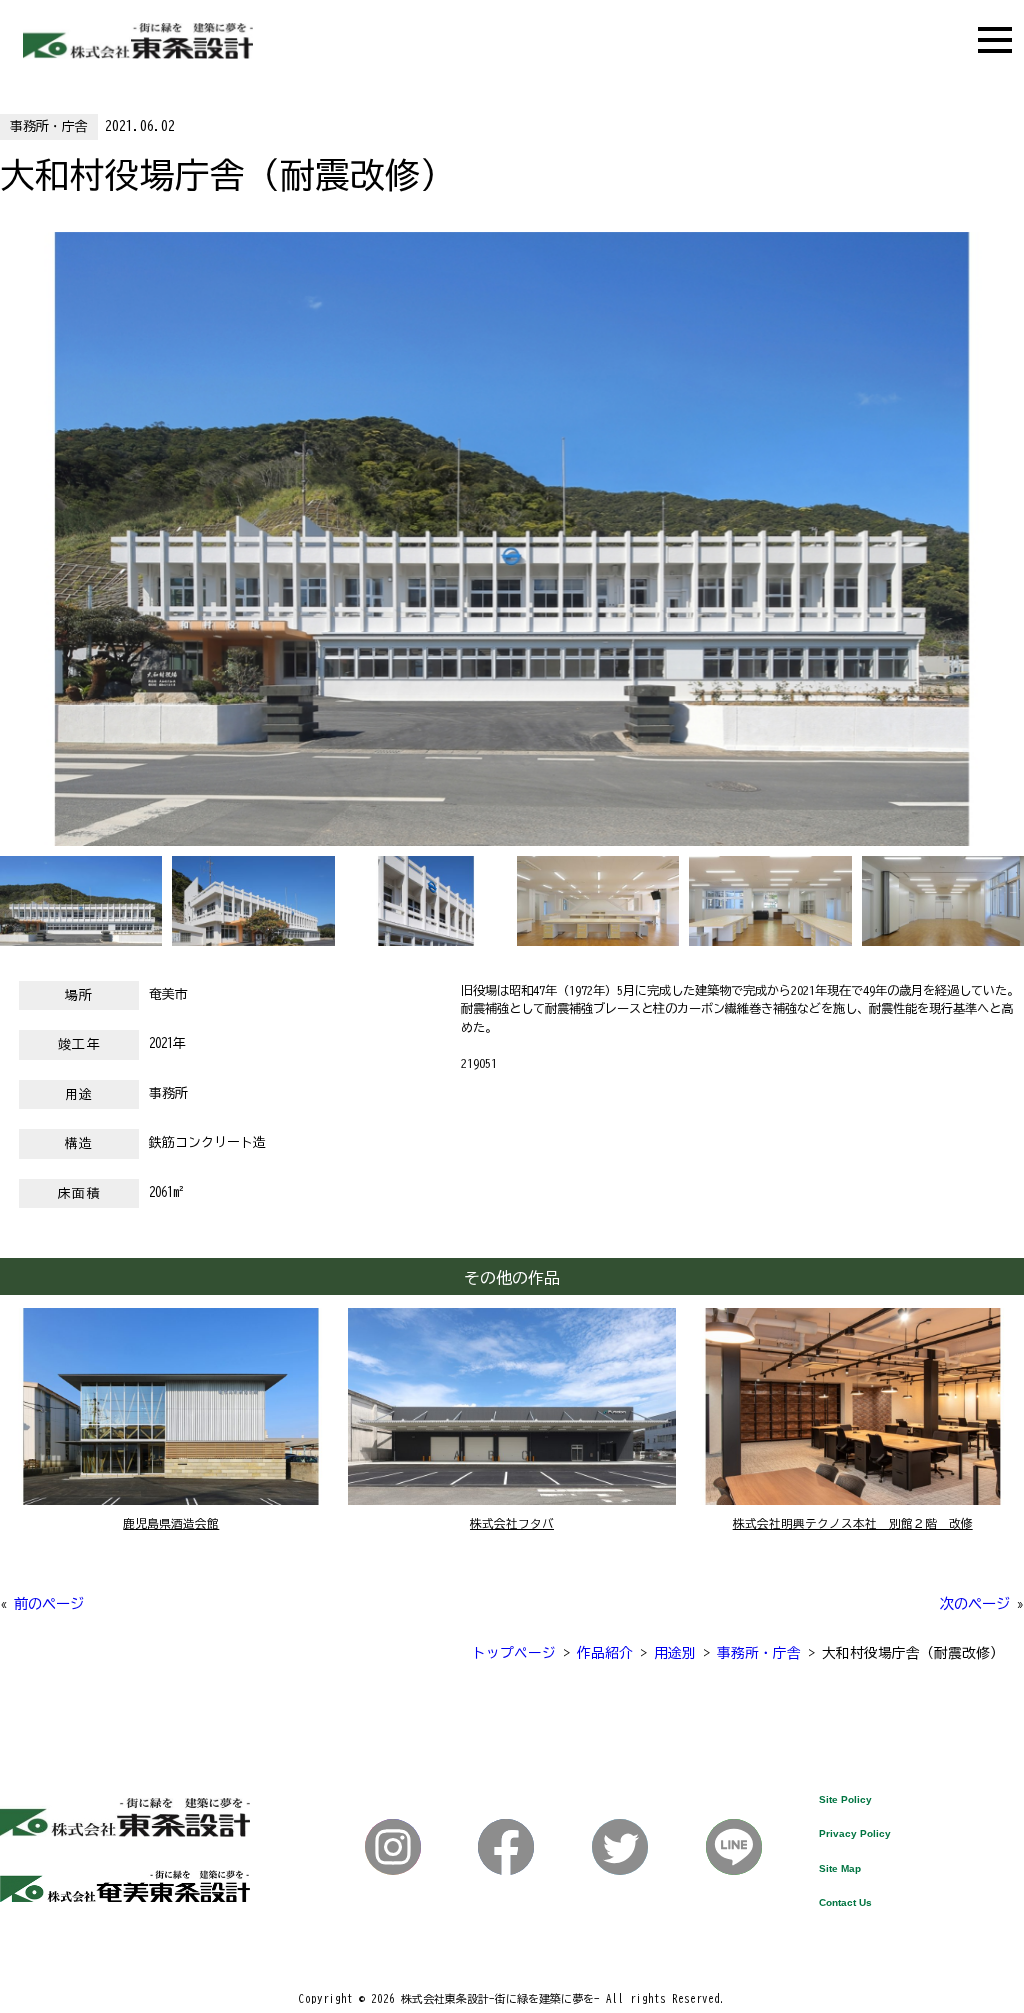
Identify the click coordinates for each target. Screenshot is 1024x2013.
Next (10, 554)
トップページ (514, 1653)
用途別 (675, 1653)
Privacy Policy (855, 1833)
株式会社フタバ (512, 1523)
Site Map (840, 1868)
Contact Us (845, 1902)
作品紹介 (605, 1653)
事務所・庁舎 (49, 126)
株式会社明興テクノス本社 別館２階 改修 (853, 1523)
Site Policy (845, 1799)
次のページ (975, 1603)
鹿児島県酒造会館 (171, 1523)
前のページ (49, 1603)
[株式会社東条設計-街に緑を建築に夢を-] (138, 53)
